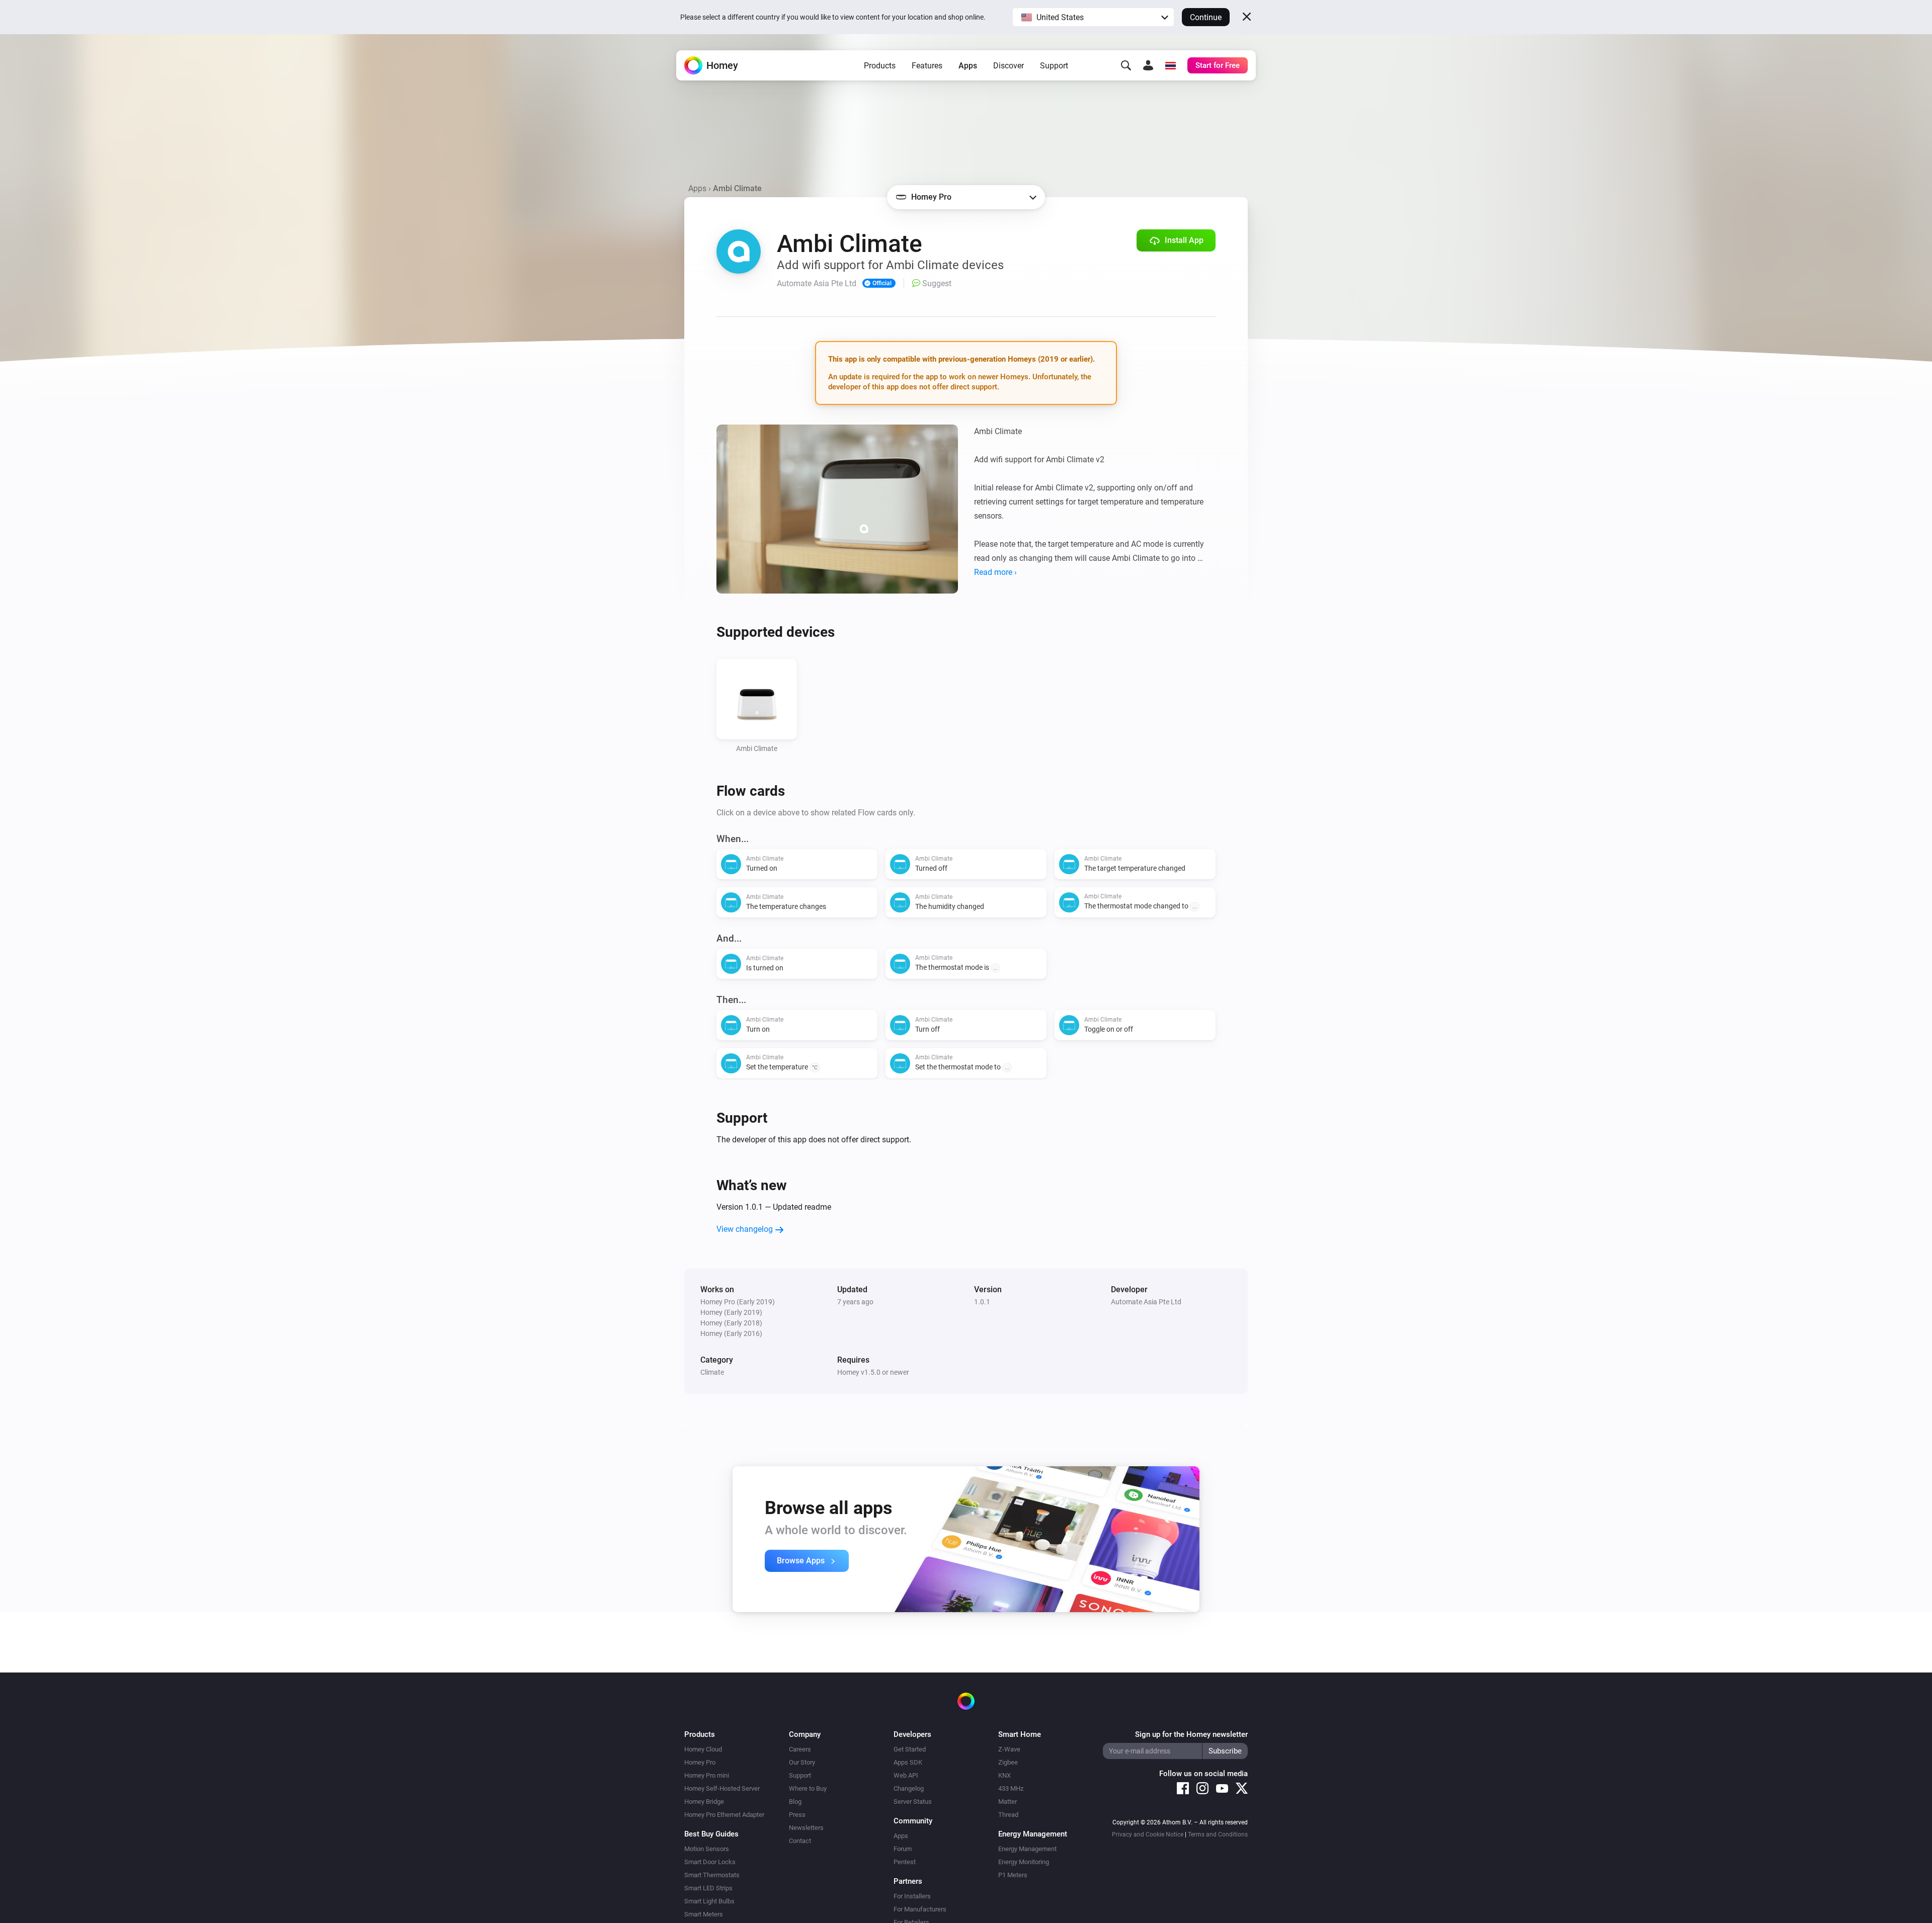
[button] (1093, 17)
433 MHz (1011, 1788)
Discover (1009, 66)
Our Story (802, 1762)
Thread (1008, 1815)
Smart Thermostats (712, 1875)
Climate (712, 1372)
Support (1054, 66)
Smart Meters (704, 1914)
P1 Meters (1013, 1875)
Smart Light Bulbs (709, 1901)
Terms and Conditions (1218, 1834)
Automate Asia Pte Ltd (1146, 1302)
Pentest (905, 1862)
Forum (903, 1849)
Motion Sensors (707, 1849)
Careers (800, 1749)
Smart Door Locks (710, 1862)
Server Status (913, 1802)
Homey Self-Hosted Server (722, 1788)
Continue (1206, 17)
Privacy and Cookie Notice (1148, 1834)
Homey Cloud (703, 1749)
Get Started (910, 1749)
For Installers (912, 1896)
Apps (968, 66)
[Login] (1148, 65)
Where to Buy (808, 1788)
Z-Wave (1009, 1749)
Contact (800, 1841)
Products (880, 66)
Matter (1008, 1802)
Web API (906, 1775)
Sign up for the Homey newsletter (1191, 1734)
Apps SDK (908, 1762)
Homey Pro (700, 1762)
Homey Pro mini (707, 1775)
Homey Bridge (704, 1802)
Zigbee (1008, 1762)
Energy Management (1027, 1849)
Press (797, 1815)
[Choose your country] (1170, 65)
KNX (1004, 1775)
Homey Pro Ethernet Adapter (724, 1815)
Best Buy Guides (711, 1834)
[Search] (1126, 65)
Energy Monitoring (1024, 1862)
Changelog (909, 1788)
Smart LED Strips (708, 1888)
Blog (795, 1802)
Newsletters (806, 1828)
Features (927, 66)
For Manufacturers (920, 1909)
